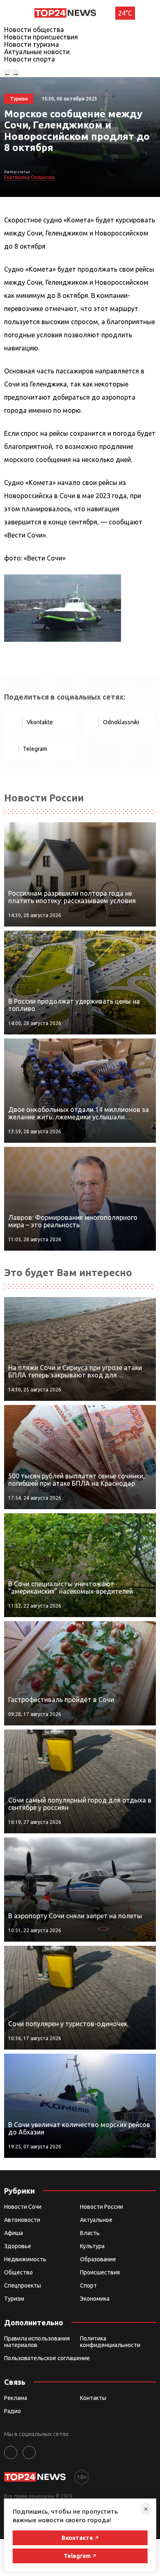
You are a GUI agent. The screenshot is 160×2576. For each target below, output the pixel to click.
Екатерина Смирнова (29, 177)
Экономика (95, 2299)
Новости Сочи (23, 2207)
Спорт (88, 2285)
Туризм (14, 2299)
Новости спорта (30, 59)
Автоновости (22, 2220)
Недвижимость (25, 2259)
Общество (18, 2272)
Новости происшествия (41, 37)
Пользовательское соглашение (47, 2358)
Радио (13, 2411)
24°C (125, 13)
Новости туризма (32, 44)
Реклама (16, 2398)
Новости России (102, 2207)
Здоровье (18, 2246)
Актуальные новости (37, 52)
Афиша (14, 2233)
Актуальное (96, 2220)
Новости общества (34, 30)
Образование (98, 2259)
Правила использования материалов (37, 2342)
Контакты (93, 2398)
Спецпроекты (23, 2285)
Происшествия (100, 2272)
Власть (90, 2233)
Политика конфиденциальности (110, 2342)
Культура (92, 2246)
